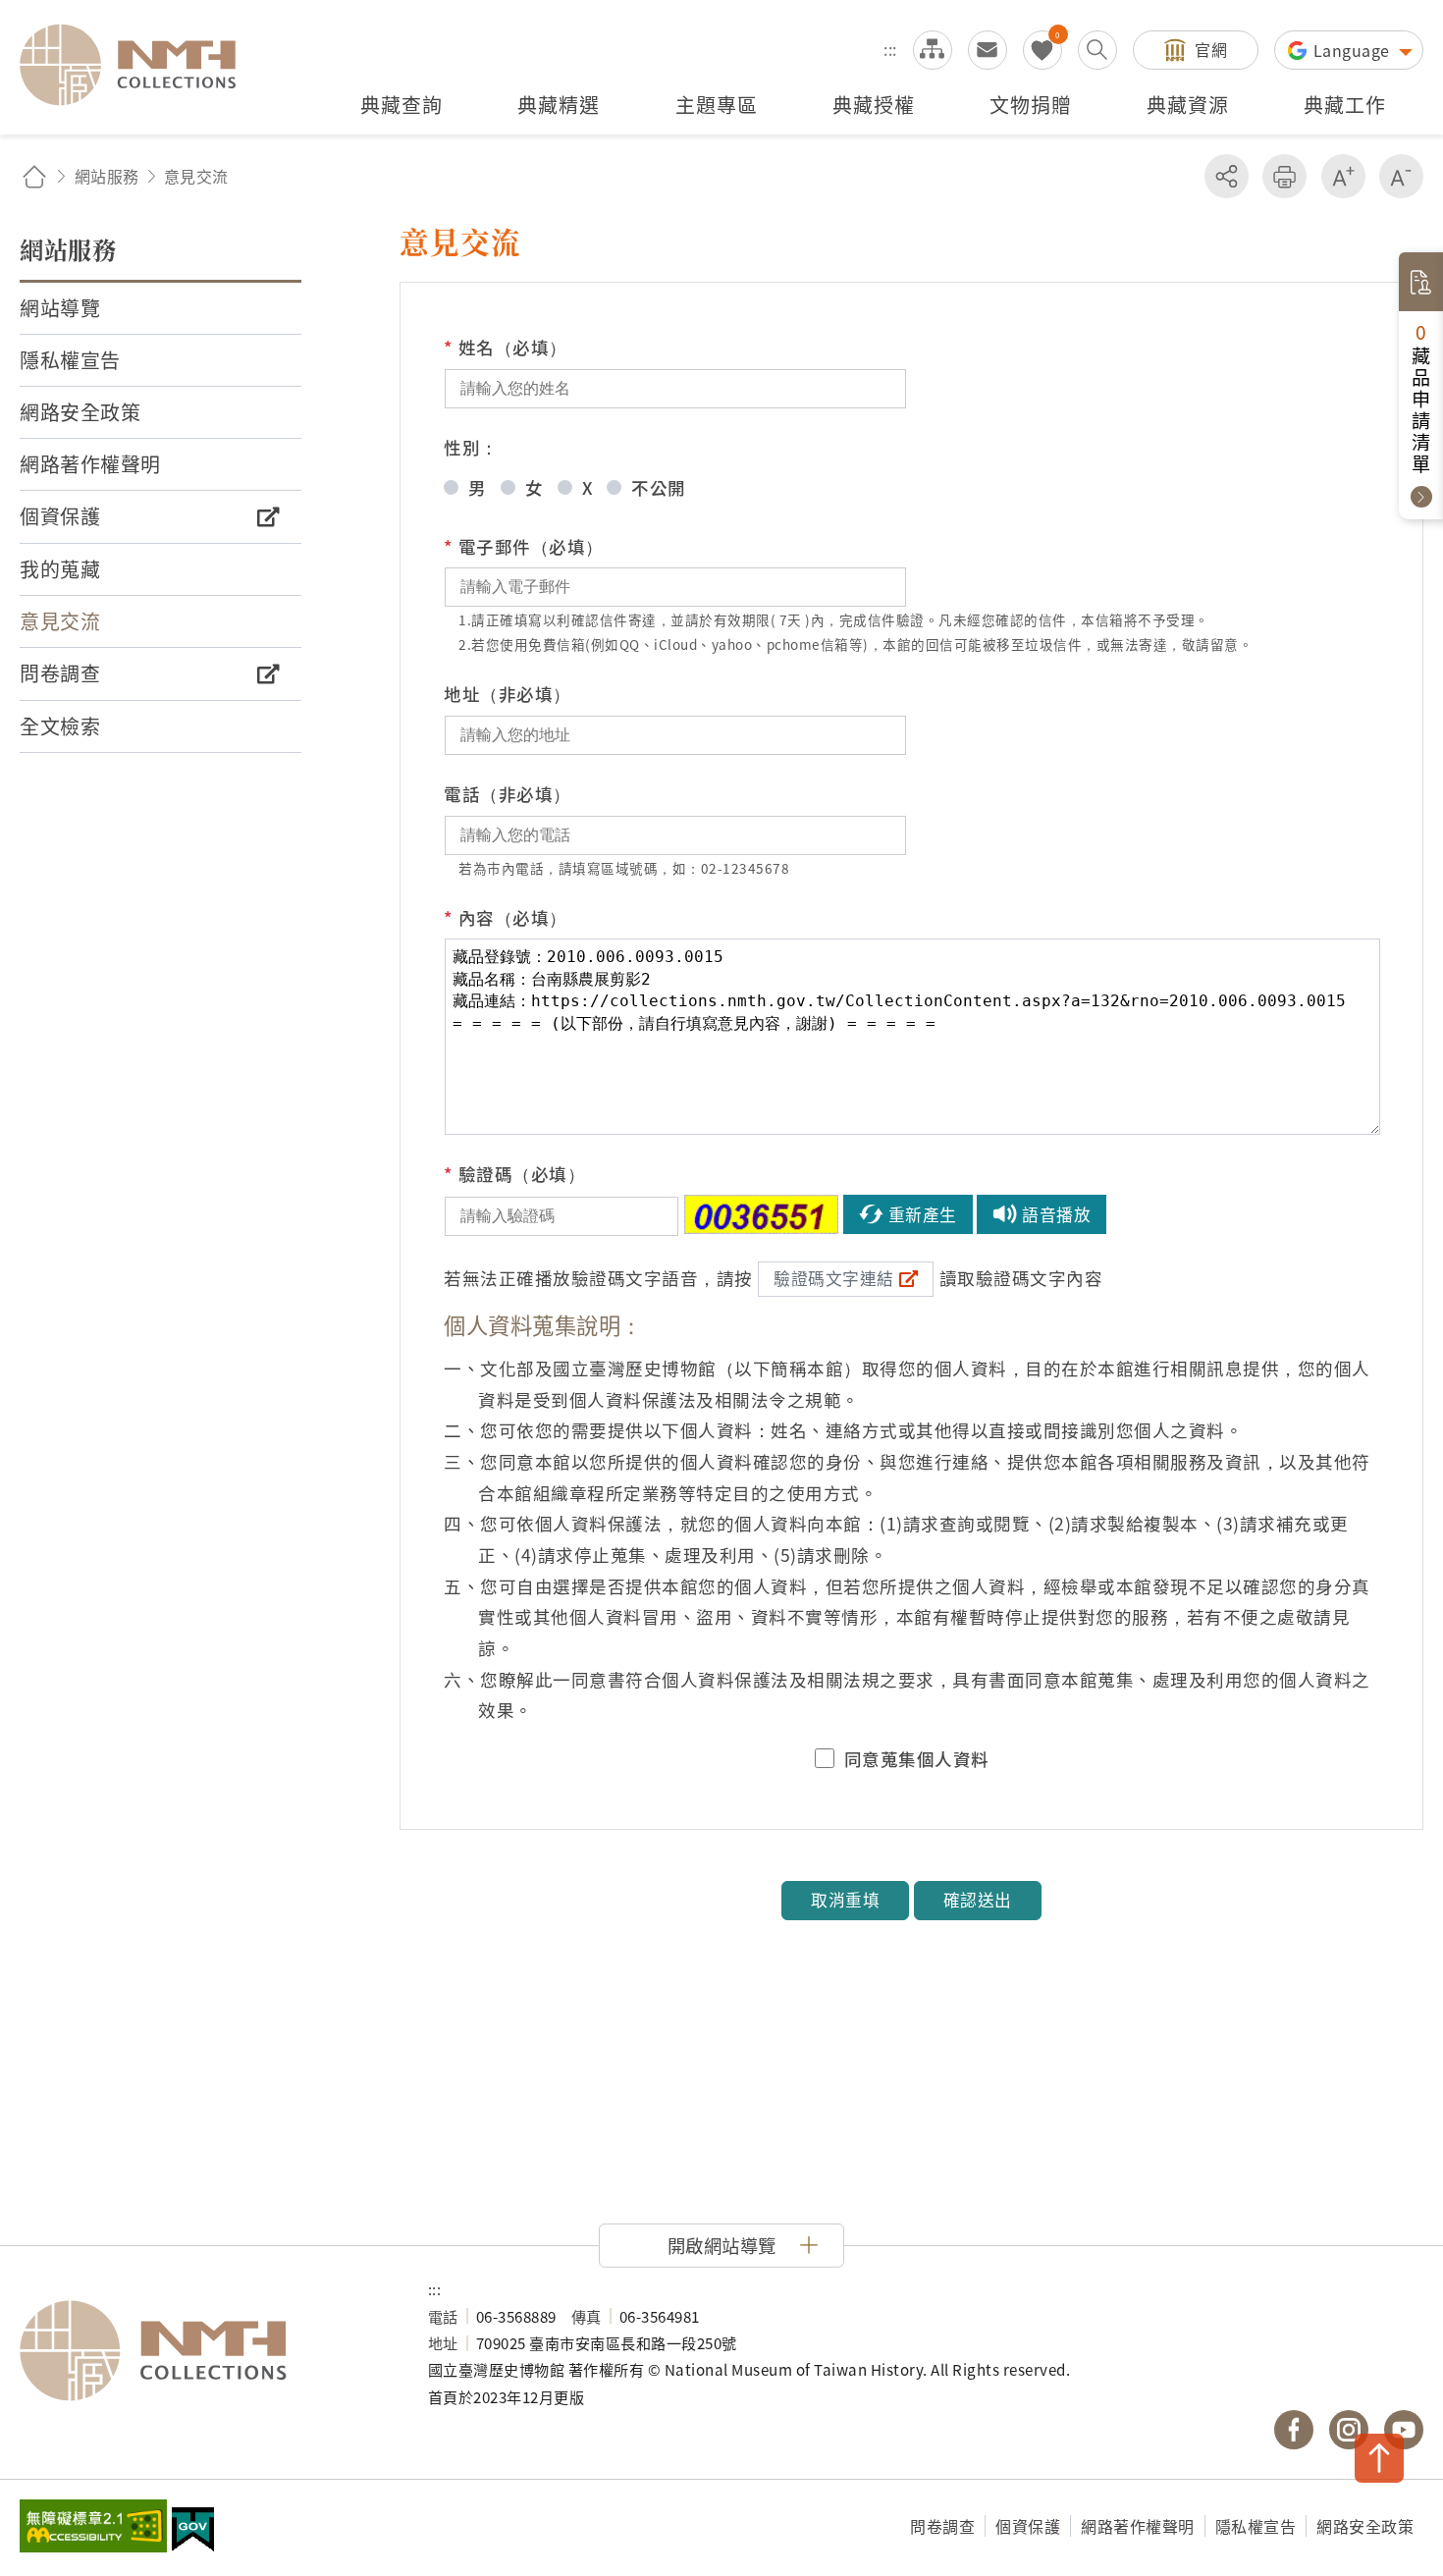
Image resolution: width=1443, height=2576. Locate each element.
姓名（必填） (506, 347)
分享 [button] (1227, 176)
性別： (471, 447)
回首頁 (34, 176)
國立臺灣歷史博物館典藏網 (139, 65)
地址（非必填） (508, 694)
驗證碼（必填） (514, 1174)
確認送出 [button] (978, 1900)
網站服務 (107, 176)
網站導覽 (933, 50)
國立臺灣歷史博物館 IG (1349, 2430)
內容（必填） (506, 917)
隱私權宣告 (1256, 2526)
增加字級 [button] (1343, 176)
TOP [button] (1379, 2458)
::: (890, 49)
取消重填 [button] (845, 1900)
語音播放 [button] (1056, 1214)
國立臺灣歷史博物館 (204, 2351)
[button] (721, 2245)
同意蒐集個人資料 (917, 1759)
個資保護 (1028, 2526)
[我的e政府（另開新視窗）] (193, 2532)
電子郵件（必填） (524, 546)
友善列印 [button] (1284, 176)
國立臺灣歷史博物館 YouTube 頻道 (1404, 2430)
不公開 (659, 487)
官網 (1211, 49)
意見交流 (988, 50)
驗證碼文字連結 (834, 1278)
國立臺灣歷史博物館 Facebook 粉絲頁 (1294, 2430)
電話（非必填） (508, 794)
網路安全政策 (1365, 2526)
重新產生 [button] (923, 1214)
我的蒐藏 (1042, 50)
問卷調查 (942, 2526)
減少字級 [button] (1401, 176)
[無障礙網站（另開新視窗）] (93, 2528)
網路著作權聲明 (1138, 2526)
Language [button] (1354, 50)
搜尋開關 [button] (1097, 50)
